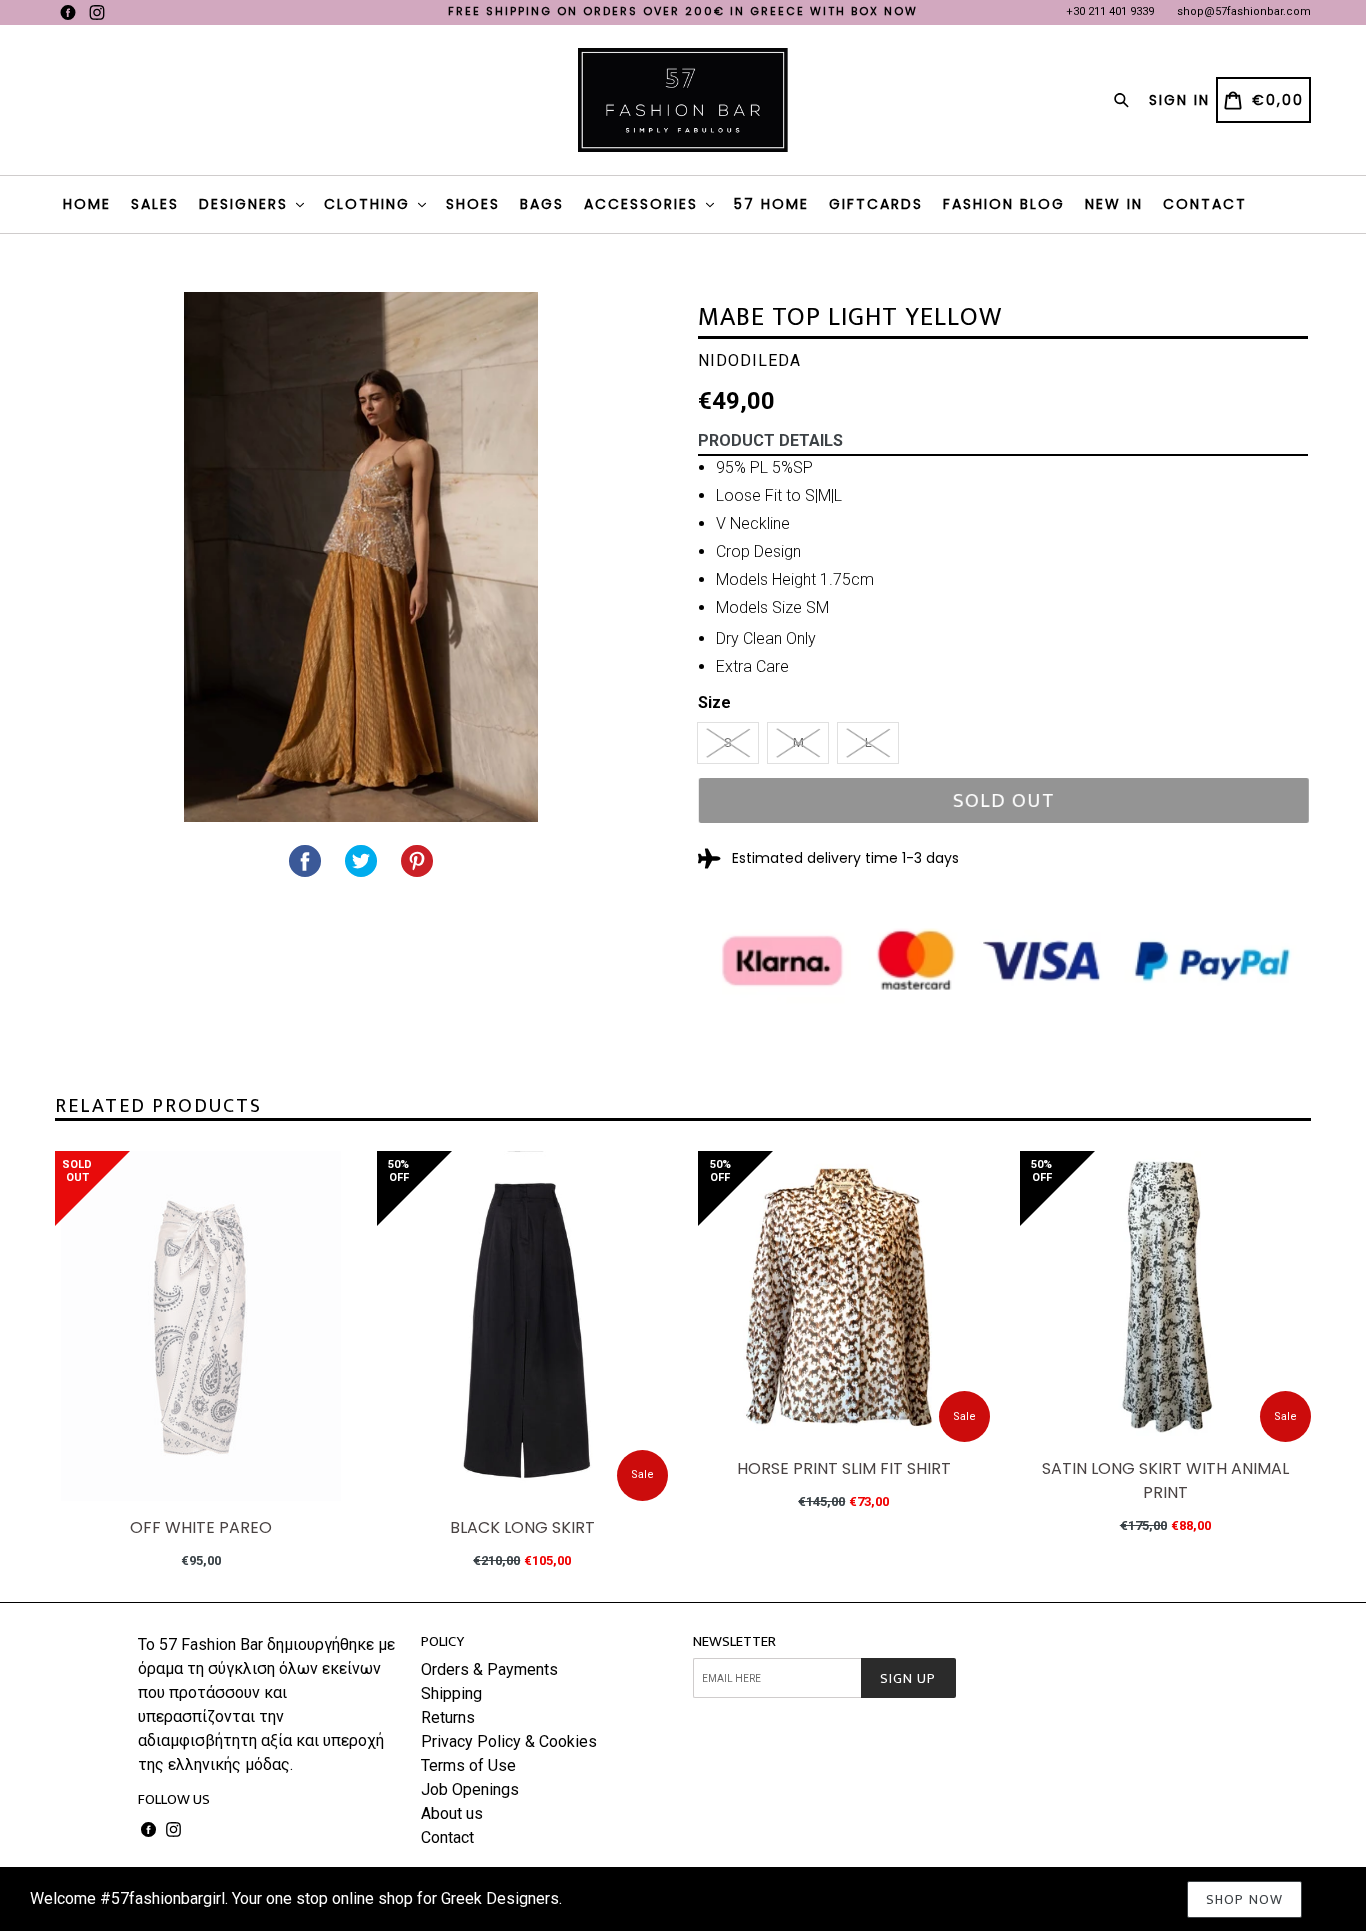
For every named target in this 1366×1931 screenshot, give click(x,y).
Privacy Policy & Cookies (509, 1741)
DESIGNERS (246, 204)
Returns (448, 1717)
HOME (87, 204)
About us (452, 1813)
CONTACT (1205, 204)
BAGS (542, 204)
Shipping (451, 1693)
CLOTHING (370, 204)
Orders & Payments (489, 1669)
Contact (447, 1837)
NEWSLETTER (734, 1642)
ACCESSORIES (644, 204)
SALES (155, 204)
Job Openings (470, 1789)
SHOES (473, 204)
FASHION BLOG (1004, 204)
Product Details (770, 440)
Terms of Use (468, 1765)
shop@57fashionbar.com (1244, 11)
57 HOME (771, 204)
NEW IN (1114, 204)
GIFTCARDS (876, 204)
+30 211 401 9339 (1110, 11)
